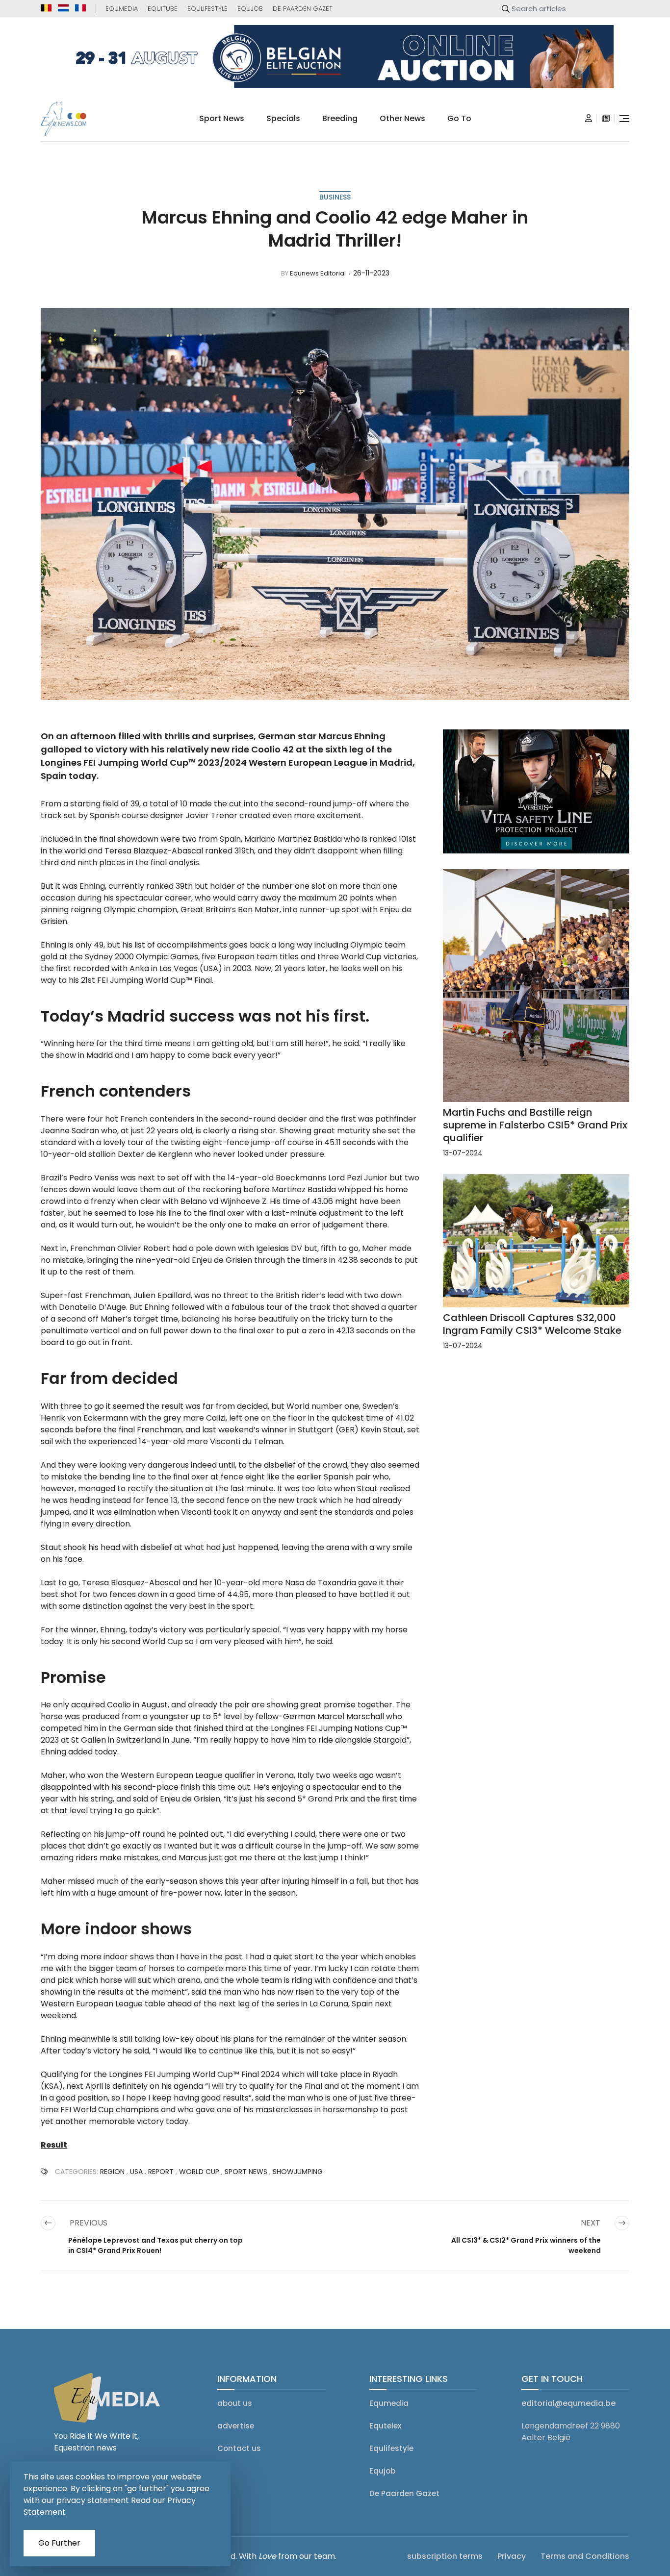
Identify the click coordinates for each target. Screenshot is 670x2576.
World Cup (199, 2172)
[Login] (589, 119)
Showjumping (298, 2172)
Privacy (512, 2556)
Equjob (250, 9)
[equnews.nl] (63, 8)
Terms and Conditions (585, 2556)
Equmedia (122, 9)
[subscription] (606, 119)
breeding (340, 118)
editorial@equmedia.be (568, 2403)
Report (161, 2172)
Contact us (239, 2448)
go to (459, 118)
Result (54, 2145)
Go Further (59, 2543)
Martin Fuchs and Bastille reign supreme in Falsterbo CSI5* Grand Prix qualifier (535, 1125)
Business (335, 197)
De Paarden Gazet (303, 9)
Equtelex (385, 2426)
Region (112, 2172)
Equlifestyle (207, 9)
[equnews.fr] (80, 8)
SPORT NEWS (246, 2172)
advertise (236, 2426)
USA (136, 2172)
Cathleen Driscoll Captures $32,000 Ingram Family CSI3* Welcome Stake (532, 1324)
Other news (402, 118)
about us (235, 2403)
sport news (222, 118)
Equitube (163, 9)
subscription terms (445, 2556)
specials (283, 118)
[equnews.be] (46, 8)
